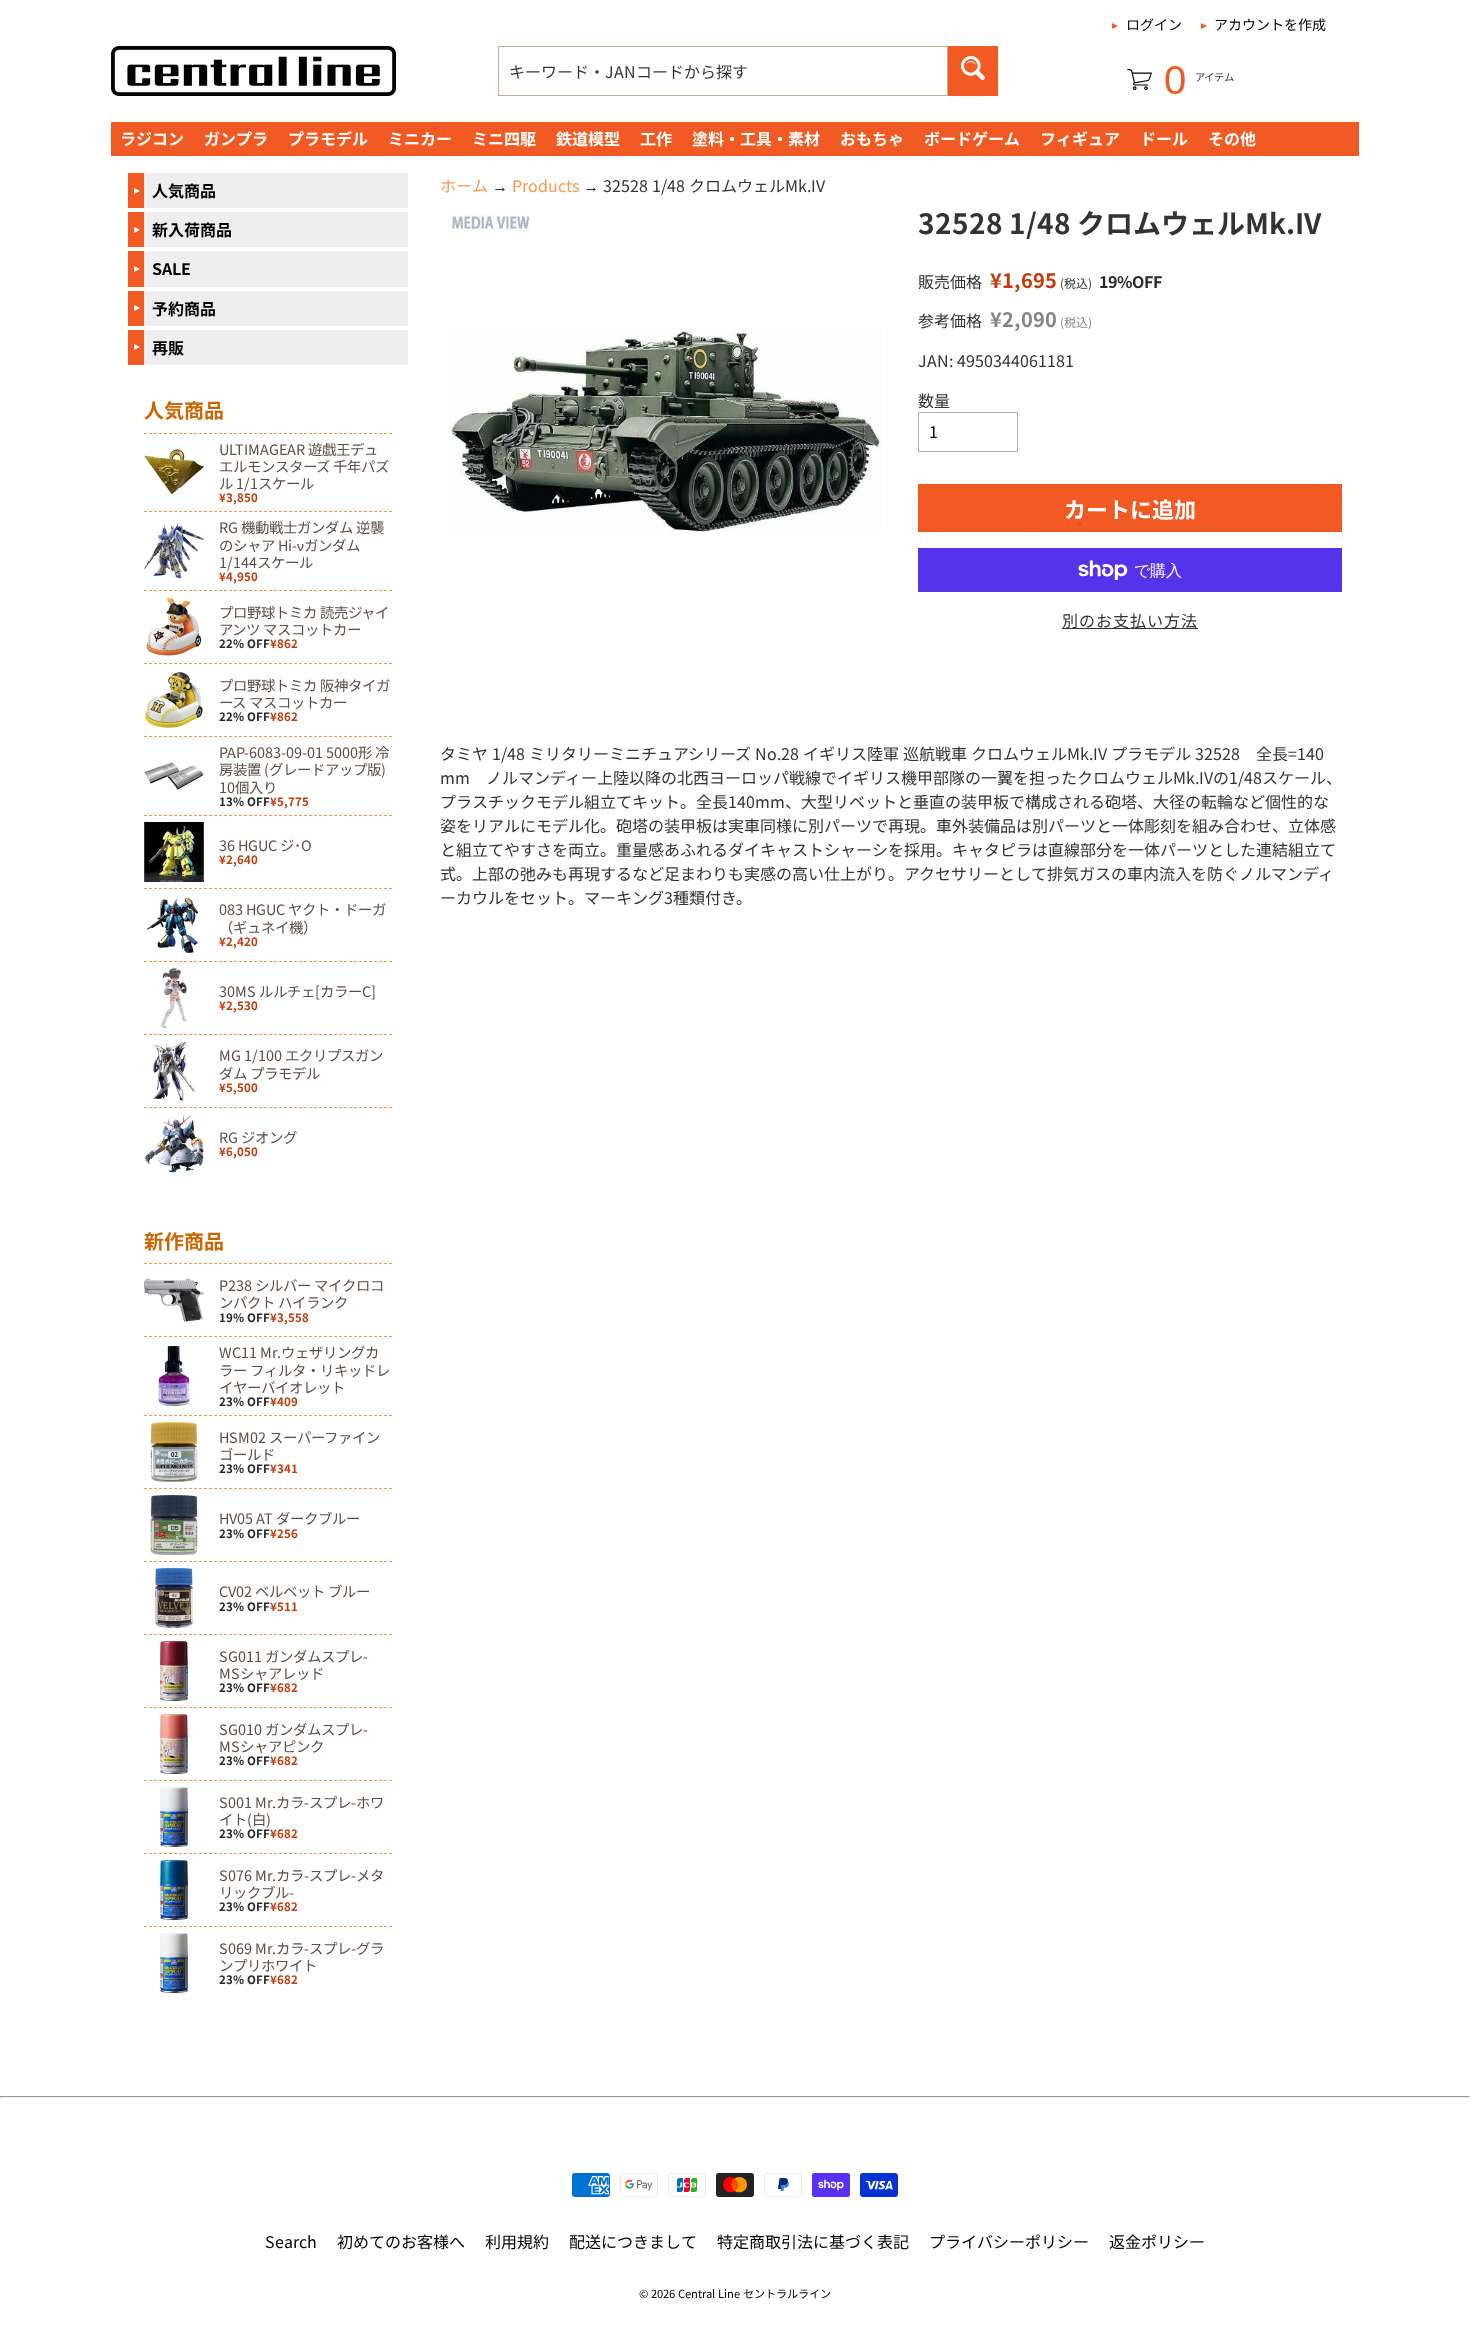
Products (545, 185)
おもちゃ (872, 138)
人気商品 (184, 190)
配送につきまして (633, 2241)
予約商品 (184, 308)
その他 (1232, 138)
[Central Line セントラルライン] (253, 71)
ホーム (464, 185)
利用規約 (517, 2241)
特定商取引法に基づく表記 (813, 2241)
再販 (168, 347)
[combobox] (723, 71)
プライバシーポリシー (1009, 2241)
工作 (656, 138)
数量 (934, 400)
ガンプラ (236, 138)
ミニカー (420, 138)
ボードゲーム (972, 138)
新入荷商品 (192, 229)
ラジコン (152, 138)
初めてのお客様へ (401, 2241)
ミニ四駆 (504, 138)
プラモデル (328, 138)
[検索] (973, 71)
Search (291, 2241)
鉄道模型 (588, 138)
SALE (171, 268)
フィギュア (1080, 138)
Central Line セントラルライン (754, 2293)
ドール (1164, 138)
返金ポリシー (1157, 2241)
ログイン (1154, 24)
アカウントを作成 (1270, 24)
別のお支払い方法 (1130, 620)
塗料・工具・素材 (756, 138)
